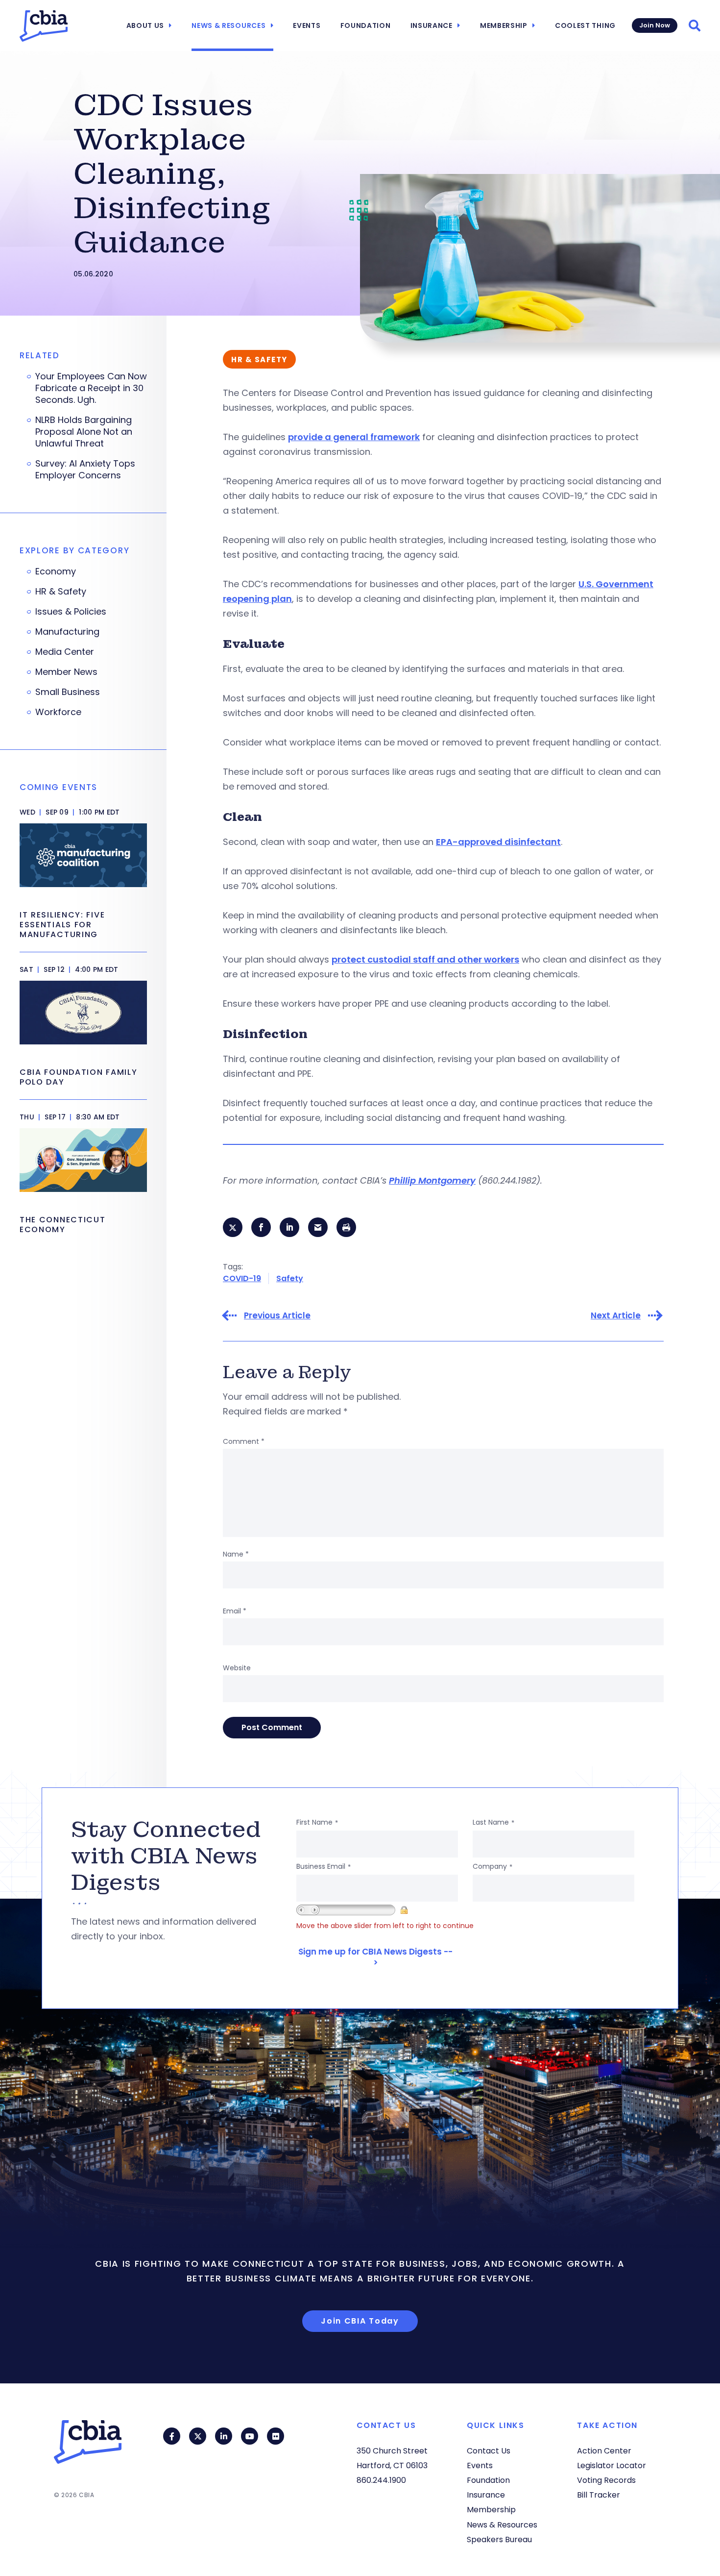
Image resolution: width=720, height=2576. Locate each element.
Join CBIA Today (360, 2321)
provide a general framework (354, 437)
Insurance (432, 25)
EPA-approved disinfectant (498, 842)
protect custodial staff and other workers (425, 959)
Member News (66, 672)
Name (236, 1554)
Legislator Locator (612, 2465)
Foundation (366, 25)
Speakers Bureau (499, 2539)
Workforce (58, 712)
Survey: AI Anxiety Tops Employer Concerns (85, 470)
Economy (56, 571)
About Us (145, 25)
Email (235, 1611)
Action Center (604, 2451)
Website (237, 1668)
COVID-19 (242, 1278)
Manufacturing (67, 632)
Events (307, 25)
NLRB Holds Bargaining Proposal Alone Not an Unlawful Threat (84, 432)
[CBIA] (44, 26)
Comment (244, 1441)
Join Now (655, 25)
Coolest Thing (585, 25)
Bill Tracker (599, 2495)
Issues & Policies (71, 612)
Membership (504, 25)
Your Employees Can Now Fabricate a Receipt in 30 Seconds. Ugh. (91, 388)
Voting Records (606, 2480)
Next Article (616, 1316)
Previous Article (277, 1316)
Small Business (68, 692)
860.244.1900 (381, 2480)
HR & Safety (61, 592)
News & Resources (228, 25)
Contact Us (489, 2451)
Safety (290, 1278)
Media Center (65, 652)
